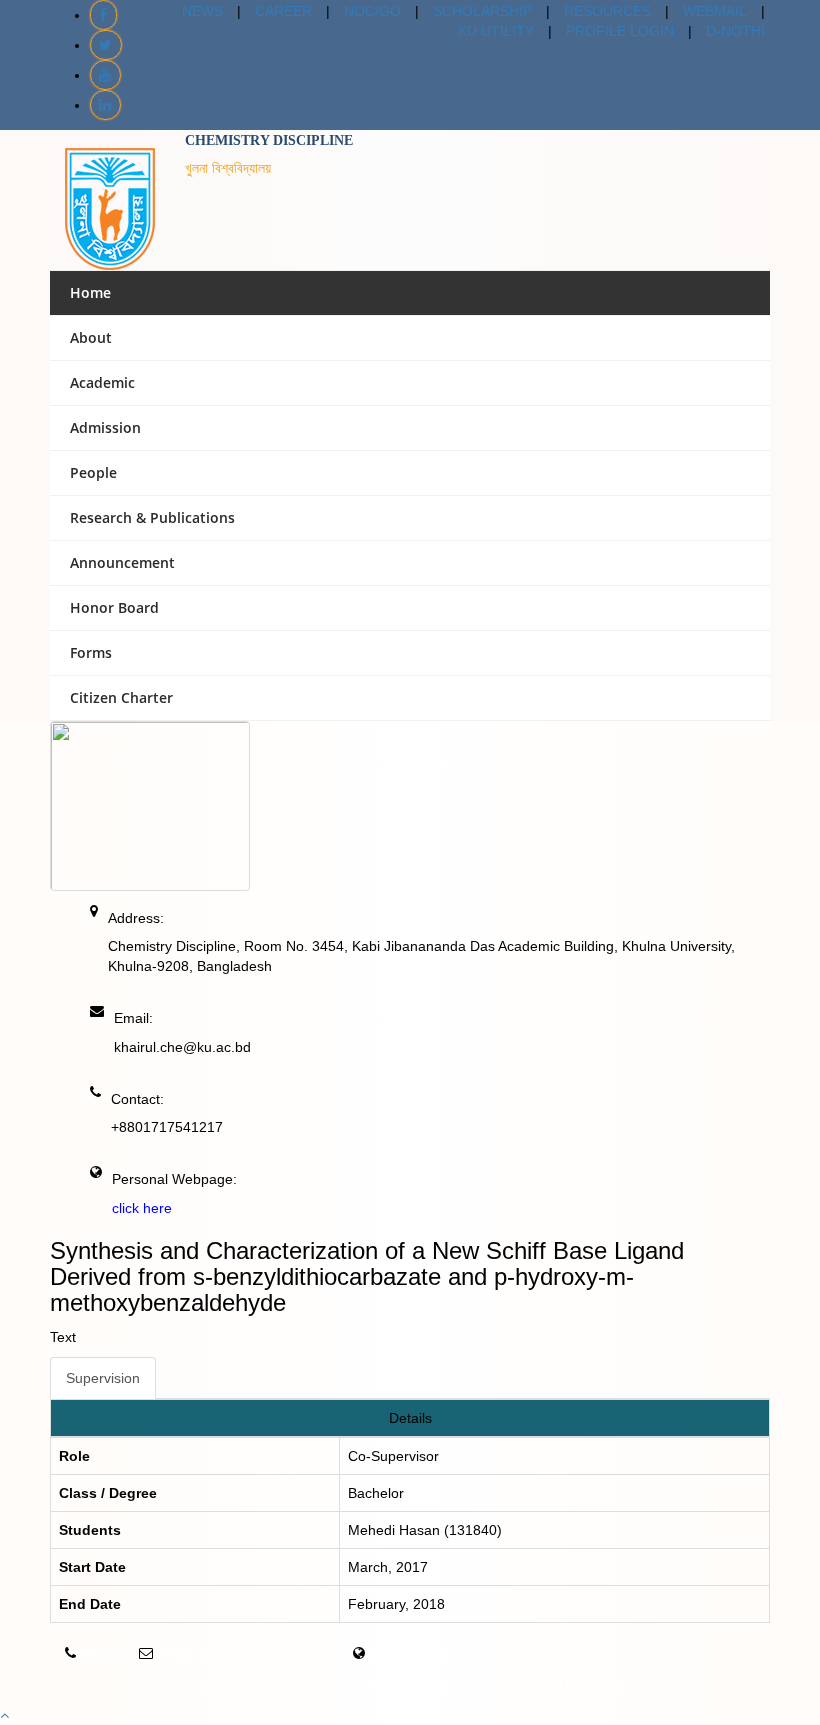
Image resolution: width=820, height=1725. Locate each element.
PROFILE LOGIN (620, 31)
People (93, 472)
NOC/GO (372, 11)
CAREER (283, 11)
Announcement (122, 562)
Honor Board (114, 607)
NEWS (202, 11)
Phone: (102, 1653)
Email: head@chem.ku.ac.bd (248, 1653)
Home (90, 292)
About (91, 337)
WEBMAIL (715, 11)
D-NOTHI (735, 31)
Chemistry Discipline (269, 140)
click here (142, 1208)
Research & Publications (152, 517)
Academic (102, 382)
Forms (91, 652)
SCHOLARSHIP (482, 11)
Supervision (103, 1378)
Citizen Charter (121, 697)
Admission (105, 427)
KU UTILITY (496, 31)
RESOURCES (607, 11)
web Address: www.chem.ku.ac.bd (476, 1653)
